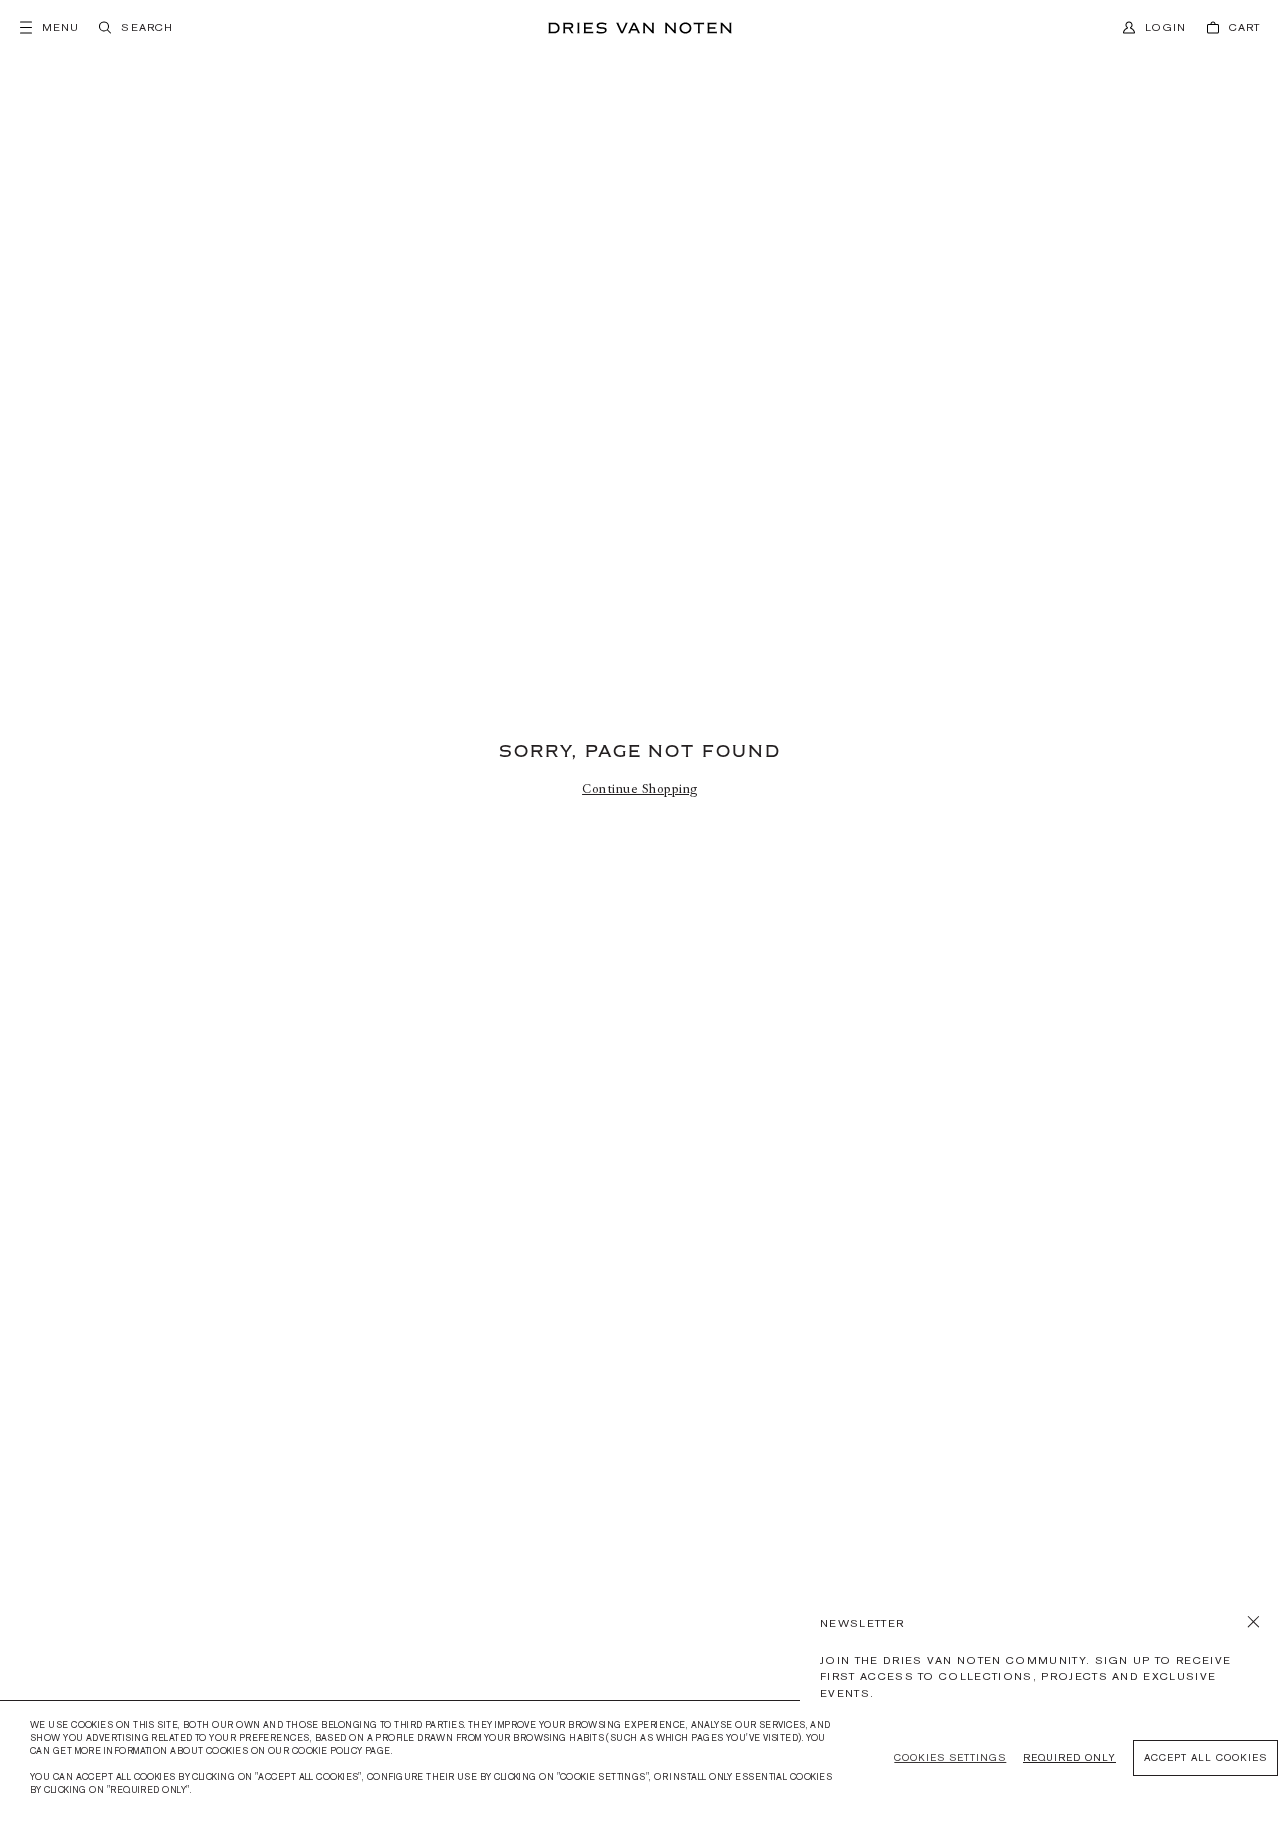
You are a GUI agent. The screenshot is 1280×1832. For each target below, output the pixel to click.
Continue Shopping (640, 789)
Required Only (1069, 1757)
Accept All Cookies (1205, 1757)
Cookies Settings (950, 1757)
